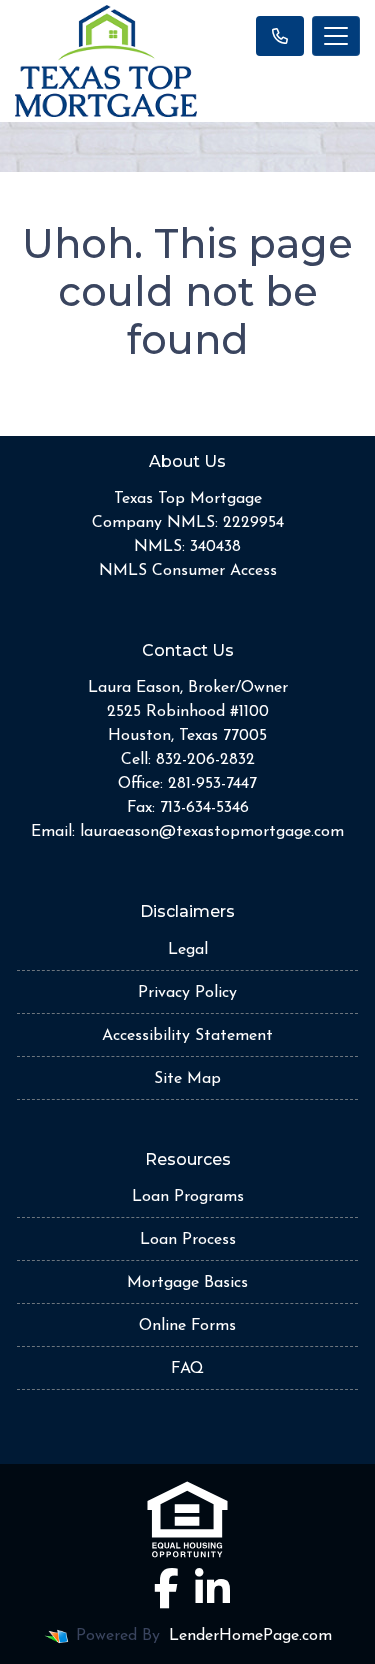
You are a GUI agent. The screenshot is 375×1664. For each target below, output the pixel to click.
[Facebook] (166, 1588)
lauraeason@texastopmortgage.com (212, 832)
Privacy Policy (187, 993)
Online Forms (187, 1326)
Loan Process (188, 1240)
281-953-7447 (212, 784)
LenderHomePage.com (250, 1636)
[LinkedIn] (212, 1588)
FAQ (187, 1369)
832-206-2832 (205, 760)
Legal (188, 950)
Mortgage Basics (187, 1283)
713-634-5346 (204, 808)
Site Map (187, 1079)
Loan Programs (188, 1197)
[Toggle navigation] (336, 36)
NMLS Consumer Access (188, 571)
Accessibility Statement (187, 1036)
